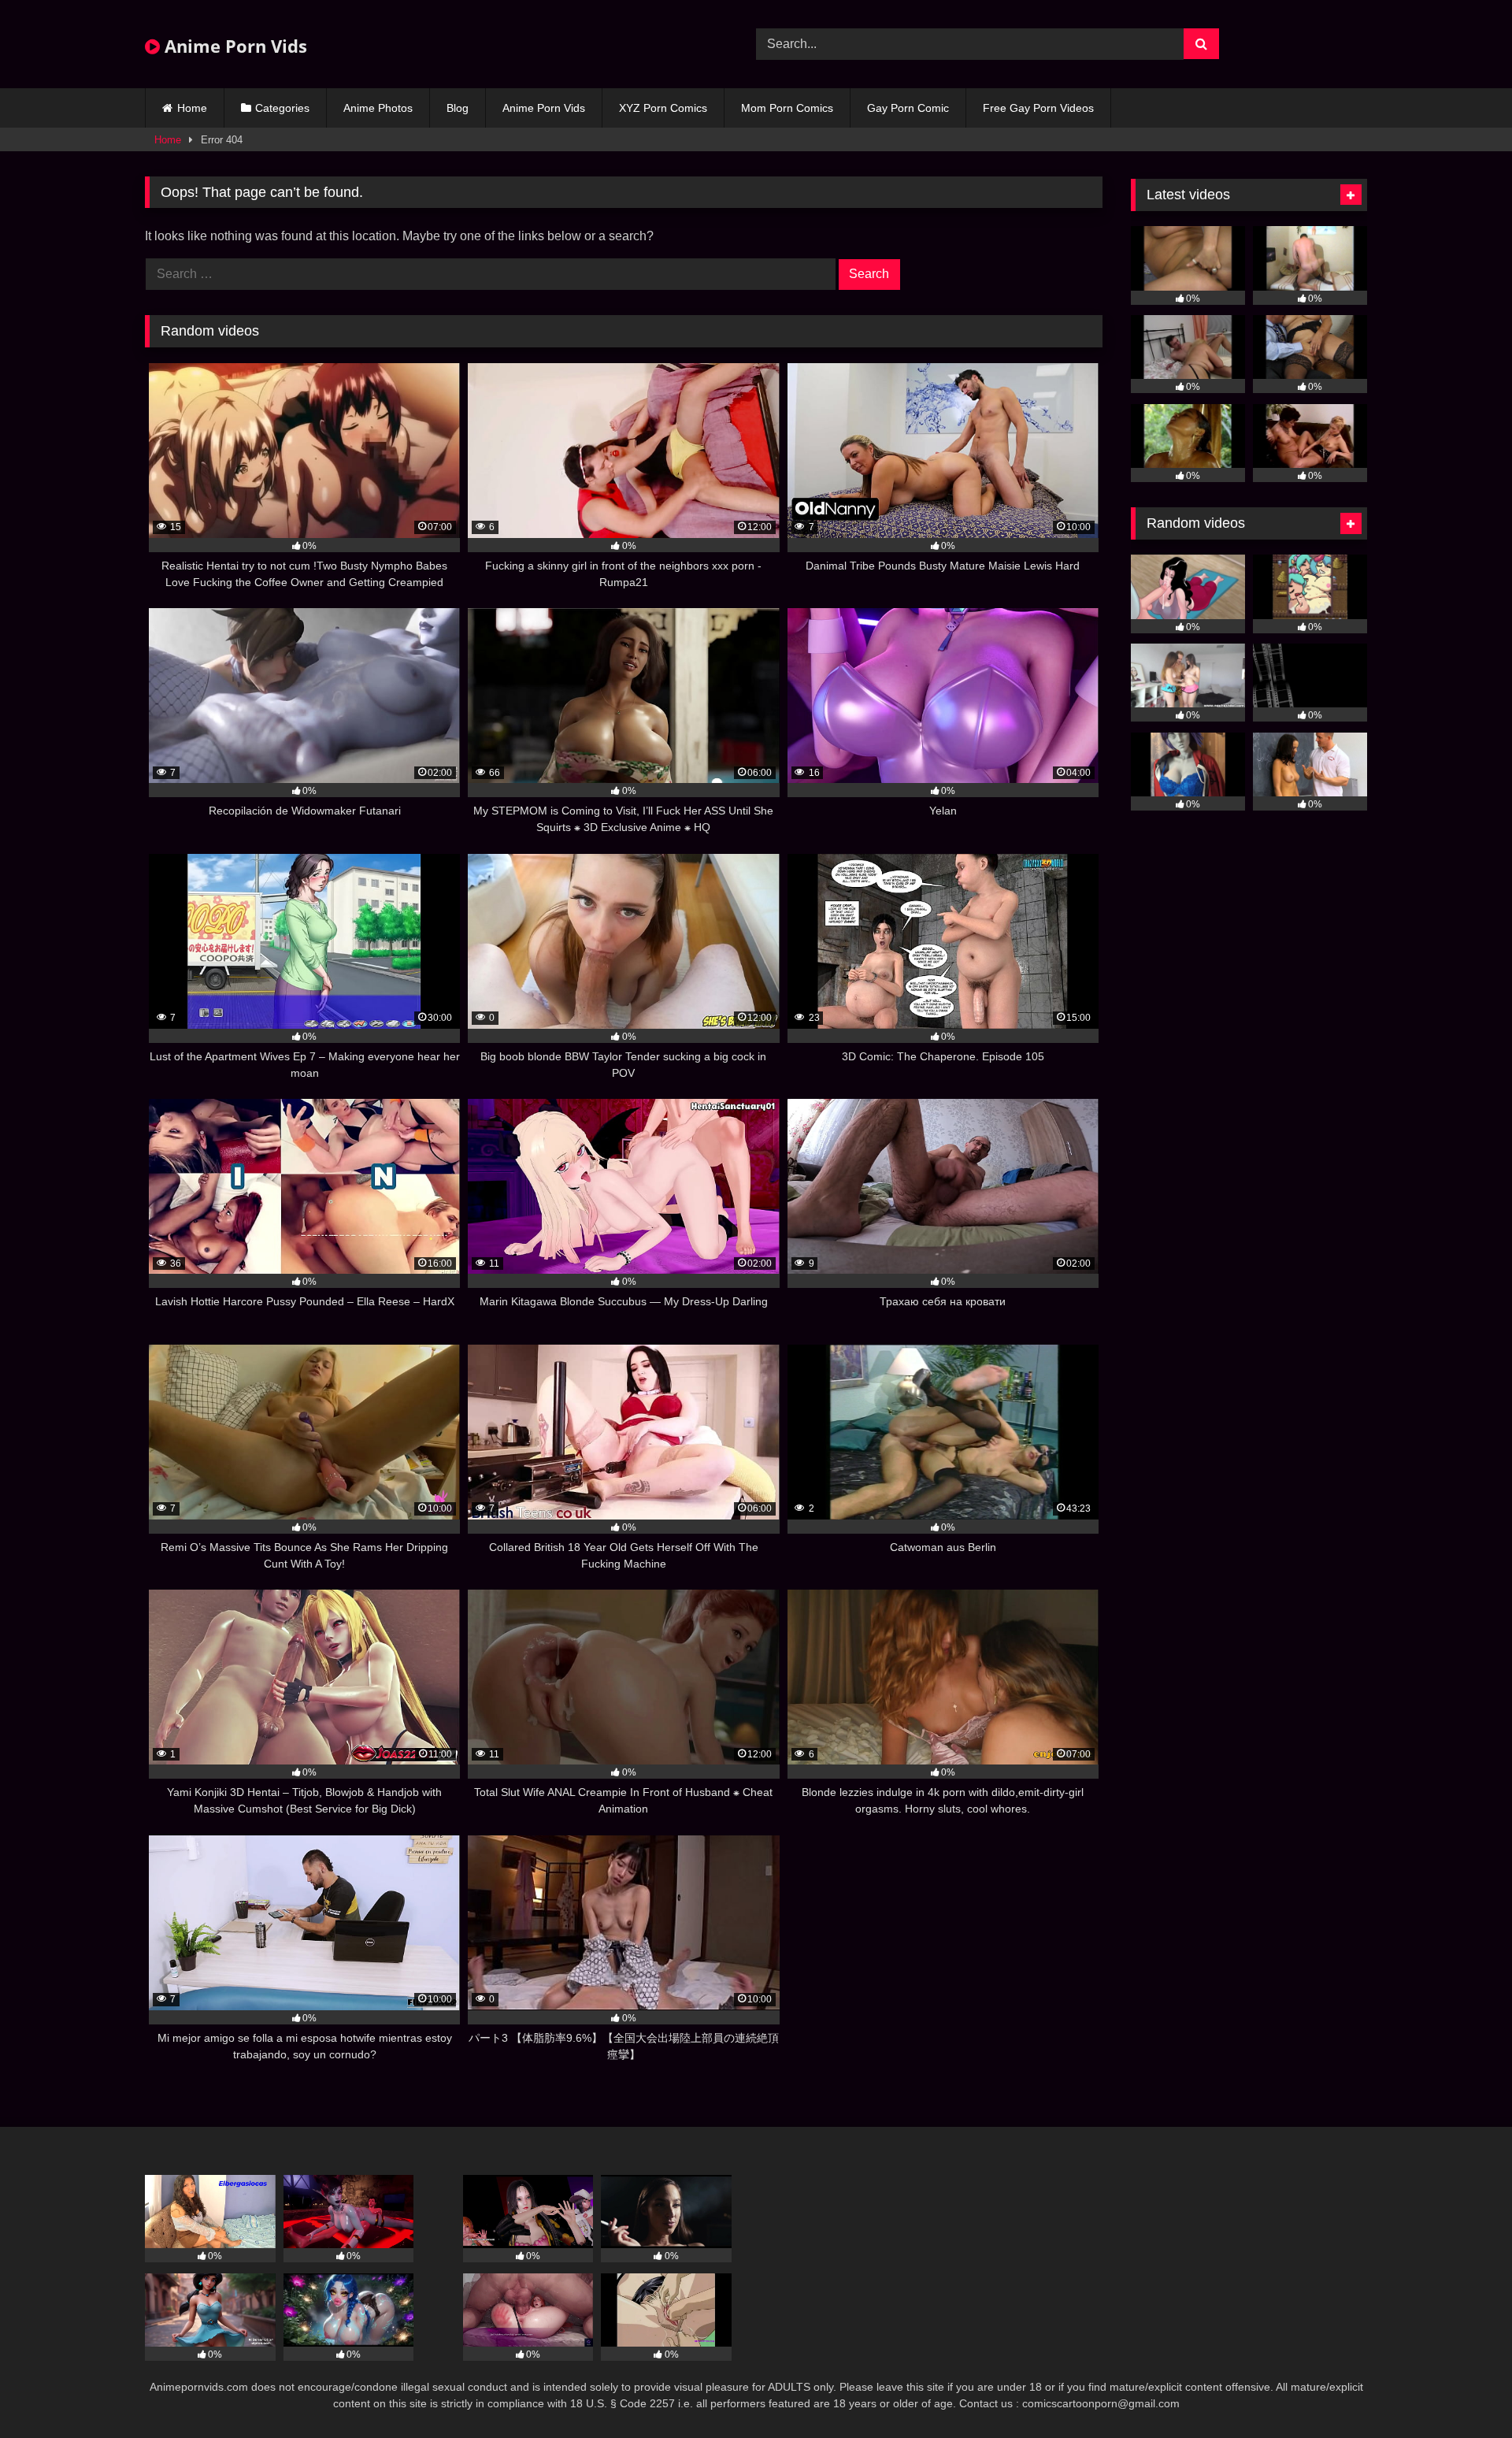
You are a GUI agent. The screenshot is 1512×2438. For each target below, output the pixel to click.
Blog (458, 108)
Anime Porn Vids (233, 46)
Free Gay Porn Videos (1038, 108)
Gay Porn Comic (908, 108)
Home (192, 108)
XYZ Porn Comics (663, 108)
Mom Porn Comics (787, 108)
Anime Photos (378, 108)
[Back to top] (1463, 2391)
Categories (282, 108)
